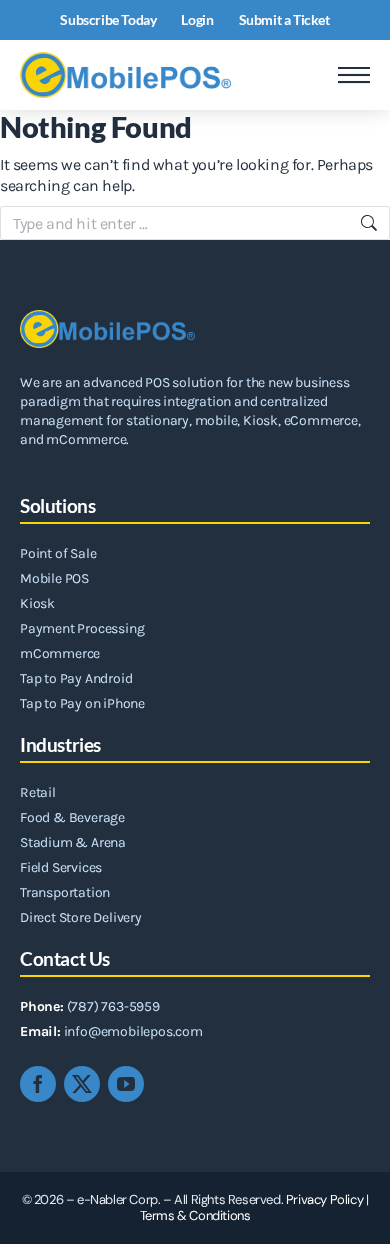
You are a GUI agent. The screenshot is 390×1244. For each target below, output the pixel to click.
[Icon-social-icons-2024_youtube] (126, 1084)
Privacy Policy (324, 1199)
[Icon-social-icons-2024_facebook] (38, 1084)
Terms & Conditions (195, 1215)
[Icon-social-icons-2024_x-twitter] (82, 1084)
